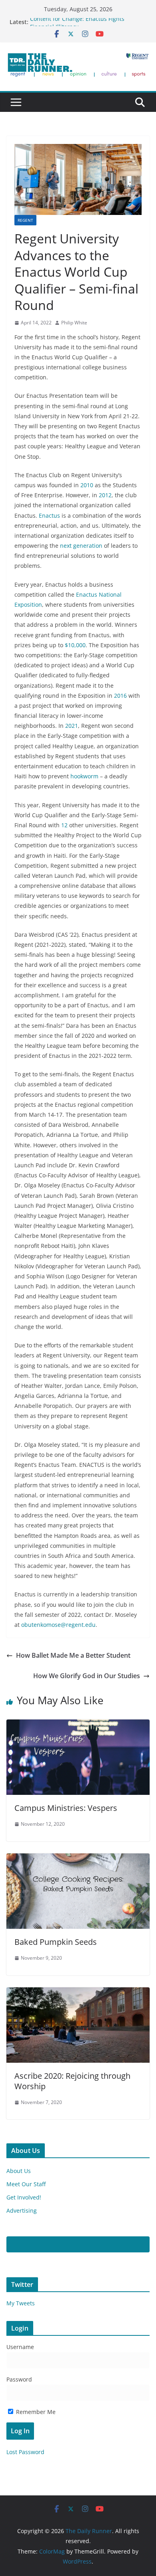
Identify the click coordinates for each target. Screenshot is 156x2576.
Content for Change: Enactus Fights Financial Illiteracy (77, 26)
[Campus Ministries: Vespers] (78, 1725)
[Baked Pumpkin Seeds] (78, 1859)
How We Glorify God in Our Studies (87, 1676)
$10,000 (75, 645)
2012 (105, 495)
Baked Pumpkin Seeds (56, 1942)
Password (19, 2379)
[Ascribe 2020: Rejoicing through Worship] (78, 1993)
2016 (120, 696)
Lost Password (25, 2452)
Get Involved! (24, 2197)
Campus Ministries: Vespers (66, 1808)
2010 (87, 485)
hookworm (84, 776)
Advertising (22, 2210)
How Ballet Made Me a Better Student (73, 1655)
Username (20, 2347)
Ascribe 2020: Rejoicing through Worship (72, 2081)
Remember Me (35, 2412)
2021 (72, 726)
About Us (19, 2171)
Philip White (74, 323)
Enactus (49, 515)
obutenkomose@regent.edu (58, 1625)
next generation (81, 546)
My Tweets (21, 2303)
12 (64, 825)
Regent (25, 220)
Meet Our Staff (26, 2184)
